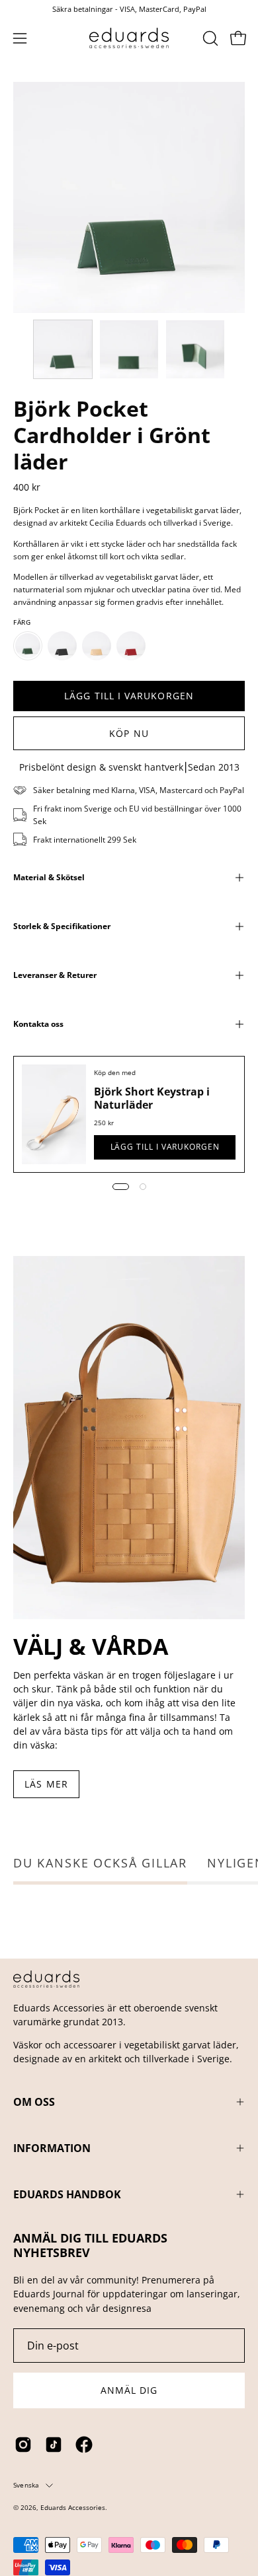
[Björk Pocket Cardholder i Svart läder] (62, 646)
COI (58, 2518)
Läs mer (46, 1784)
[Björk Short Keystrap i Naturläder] (54, 1114)
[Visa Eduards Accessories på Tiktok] (54, 2445)
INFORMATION (52, 2148)
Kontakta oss (38, 1024)
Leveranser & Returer (55, 975)
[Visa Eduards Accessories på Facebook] (84, 2445)
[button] (209, 38)
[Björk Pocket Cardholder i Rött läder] (131, 646)
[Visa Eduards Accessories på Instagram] (23, 2445)
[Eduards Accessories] (129, 38)
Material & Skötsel (49, 877)
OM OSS (34, 2102)
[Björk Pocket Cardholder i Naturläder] (97, 646)
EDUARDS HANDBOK (67, 2194)
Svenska (26, 2485)
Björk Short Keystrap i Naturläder (152, 1098)
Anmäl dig (129, 2390)
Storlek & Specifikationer (62, 926)
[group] (129, 9)
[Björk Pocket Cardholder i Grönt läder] (63, 349)
